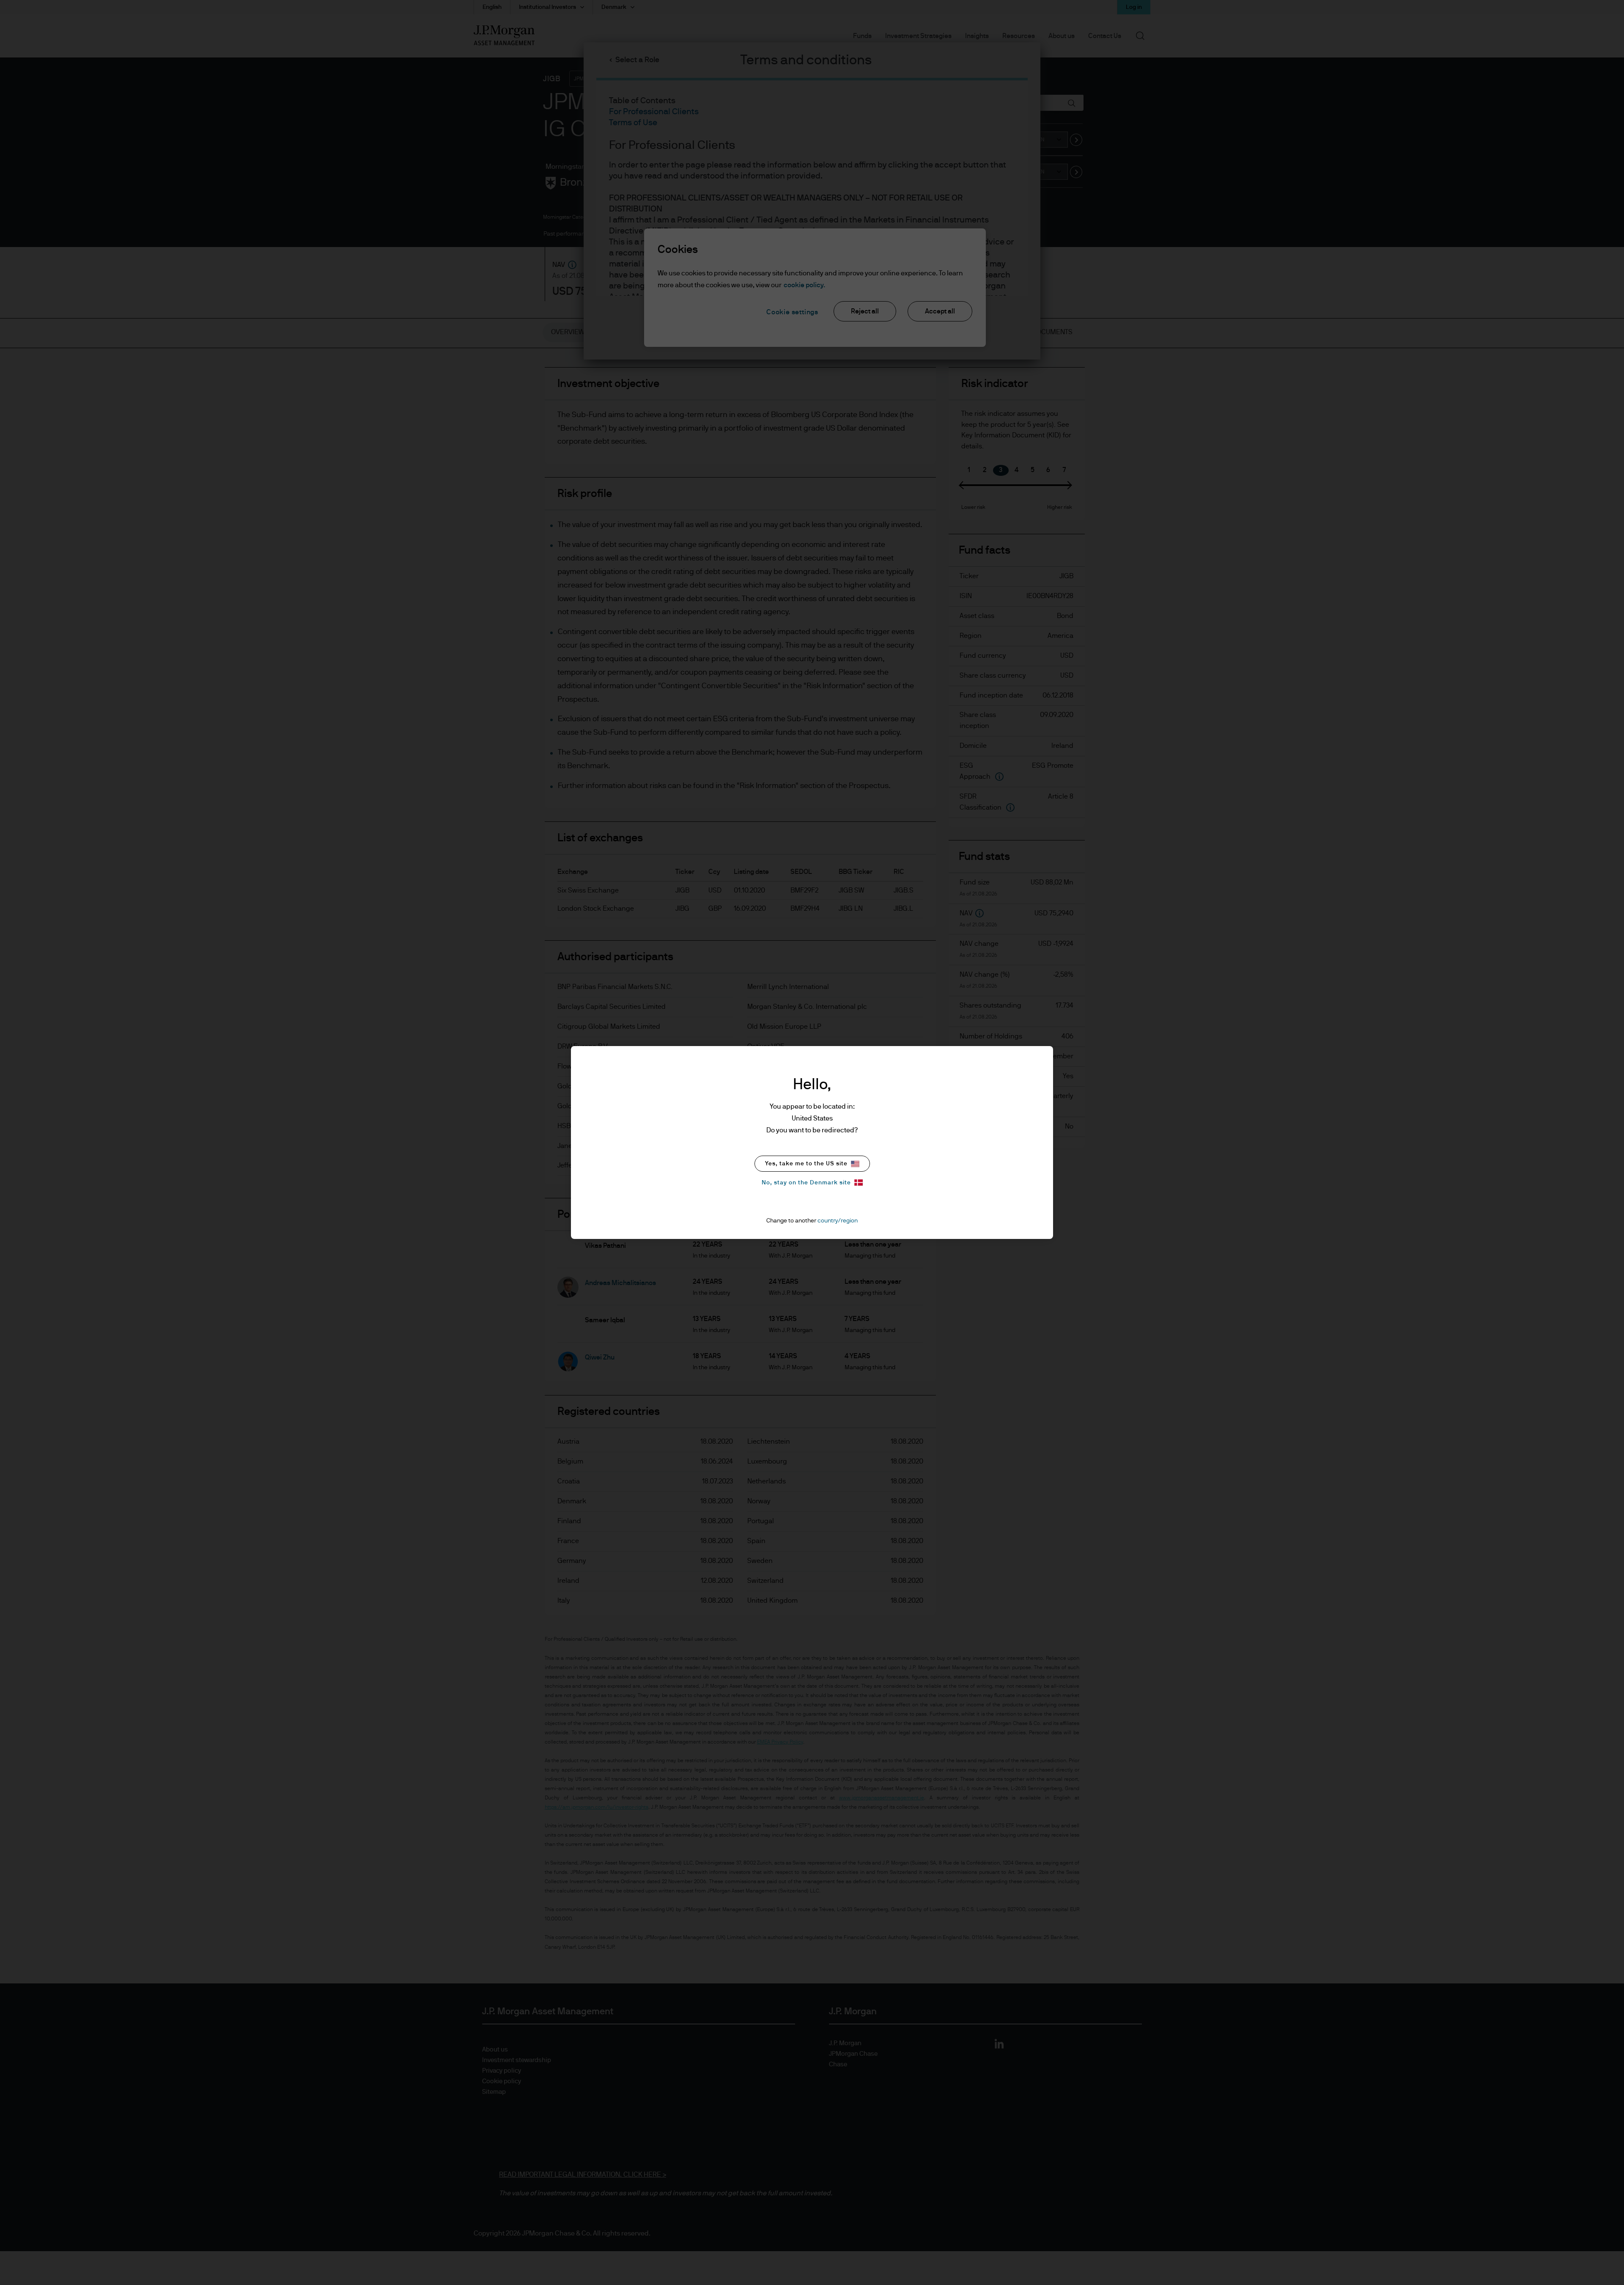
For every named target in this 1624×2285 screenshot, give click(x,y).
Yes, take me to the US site (806, 1164)
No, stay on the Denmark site (806, 1183)
